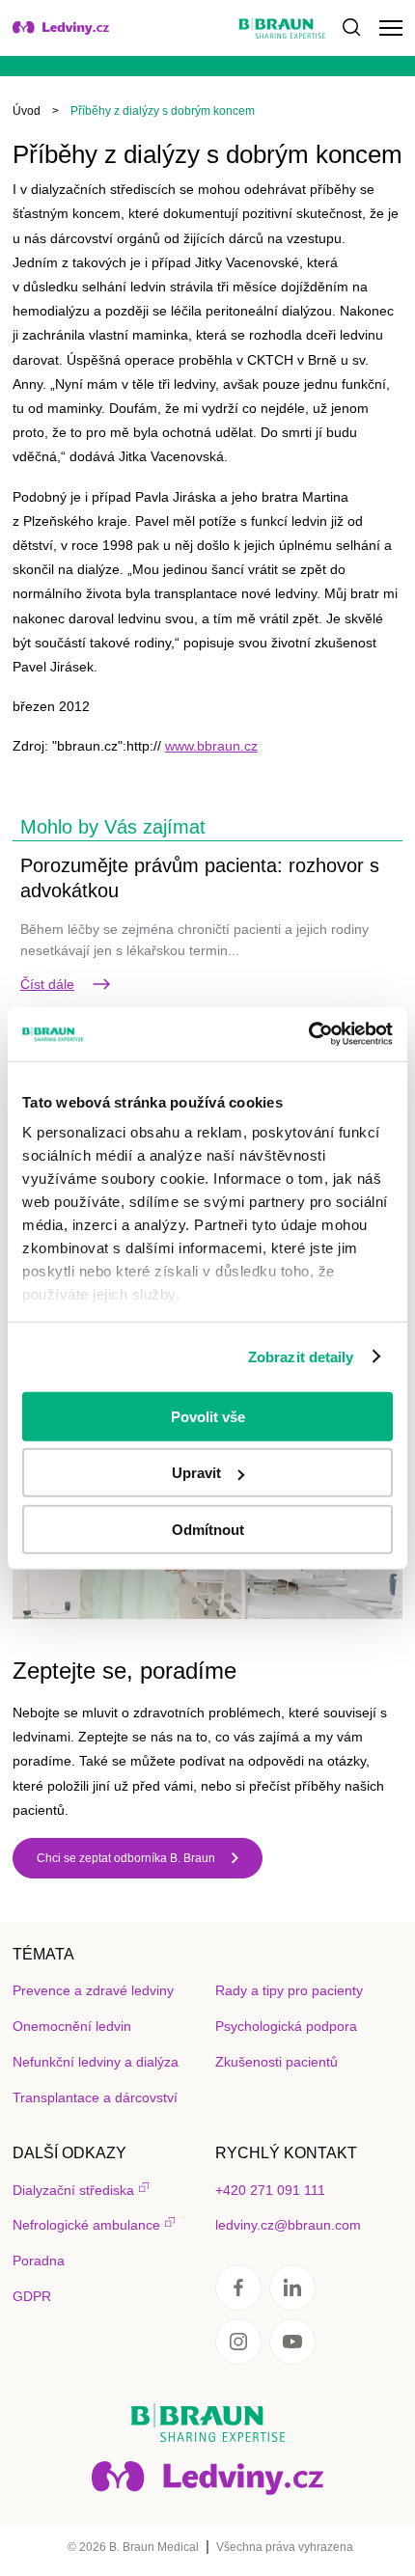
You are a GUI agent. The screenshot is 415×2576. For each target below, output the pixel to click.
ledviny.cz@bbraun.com (288, 2225)
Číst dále (47, 984)
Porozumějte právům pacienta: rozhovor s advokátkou (200, 878)
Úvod (27, 111)
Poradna (39, 2261)
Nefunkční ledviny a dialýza (96, 2062)
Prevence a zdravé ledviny (93, 1990)
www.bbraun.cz (211, 746)
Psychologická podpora (286, 2026)
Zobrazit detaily (301, 1357)
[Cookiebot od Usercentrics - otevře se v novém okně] (308, 1034)
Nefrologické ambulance (86, 2225)
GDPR (32, 2296)
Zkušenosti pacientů (277, 2062)
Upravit (196, 1473)
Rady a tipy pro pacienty (289, 1990)
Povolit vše (208, 1416)
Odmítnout (208, 1529)
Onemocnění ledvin (72, 2026)
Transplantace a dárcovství (95, 2097)
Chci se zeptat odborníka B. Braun (126, 1858)
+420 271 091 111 (270, 2190)
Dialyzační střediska (73, 2190)
